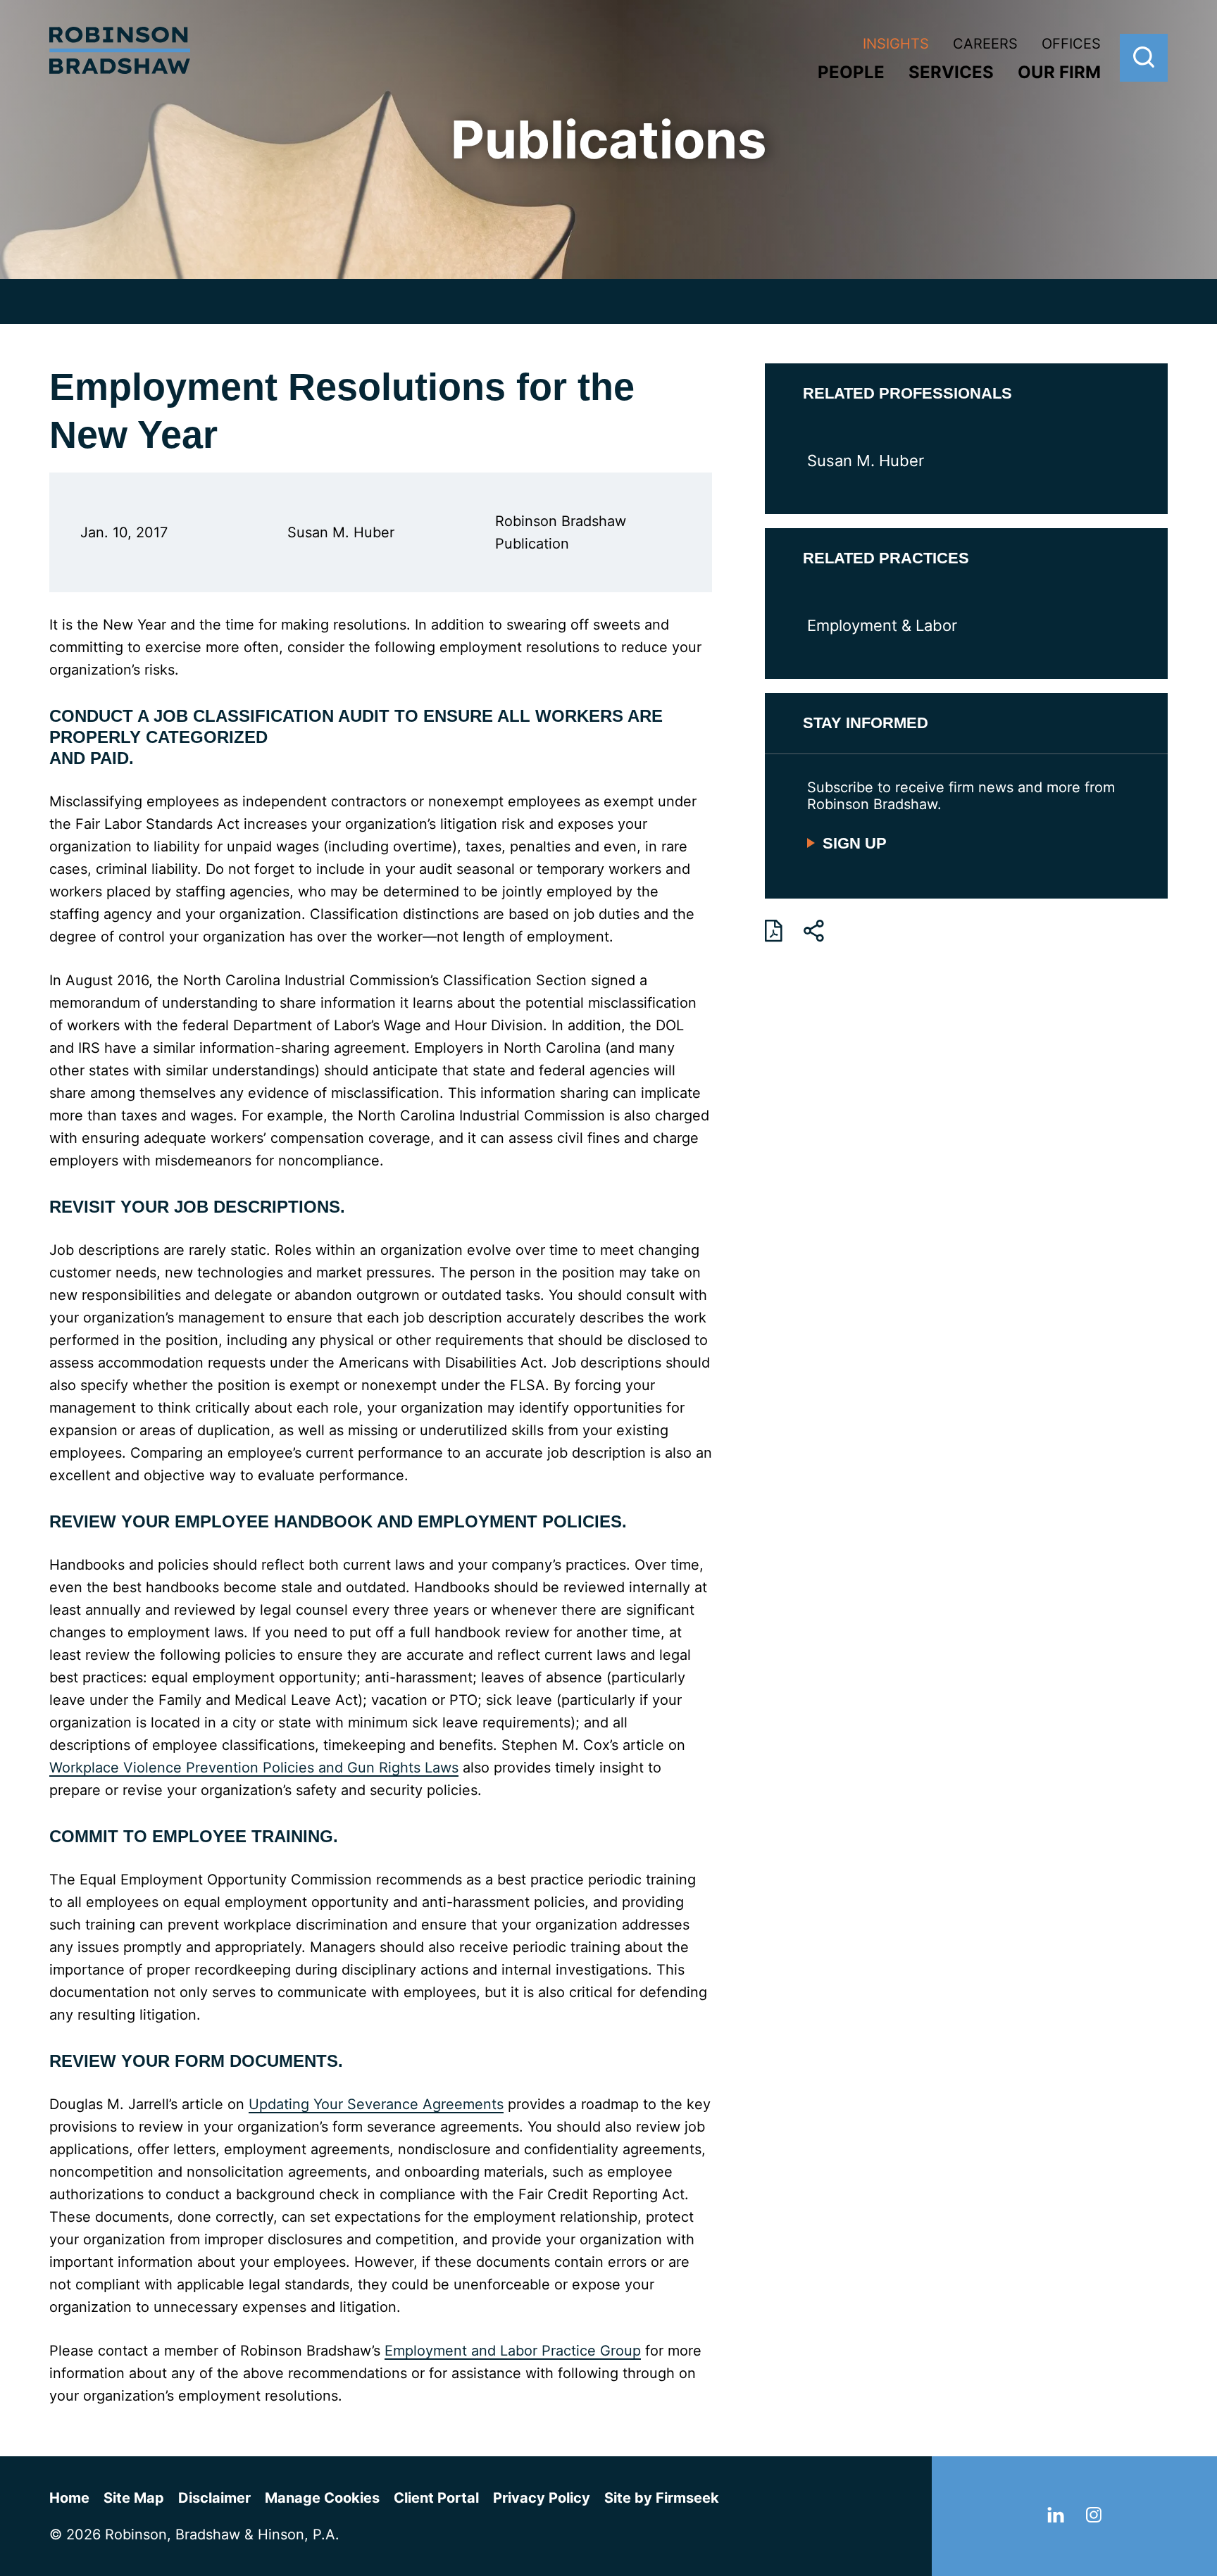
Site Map (134, 2498)
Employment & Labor (882, 625)
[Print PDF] (774, 931)
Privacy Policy (542, 2498)
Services (951, 72)
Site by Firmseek (662, 2498)
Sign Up (855, 843)
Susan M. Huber (866, 461)
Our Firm (1059, 72)
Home (69, 2498)
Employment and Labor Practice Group (513, 2351)
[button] (814, 931)
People (851, 72)
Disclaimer (214, 2498)
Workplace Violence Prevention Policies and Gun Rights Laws (254, 1768)
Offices (1071, 44)
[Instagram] (1094, 2518)
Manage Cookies (322, 2498)
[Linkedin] (1056, 2518)
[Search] (1144, 58)
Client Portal (436, 2498)
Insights (896, 44)
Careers (985, 44)
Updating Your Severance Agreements (376, 2104)
